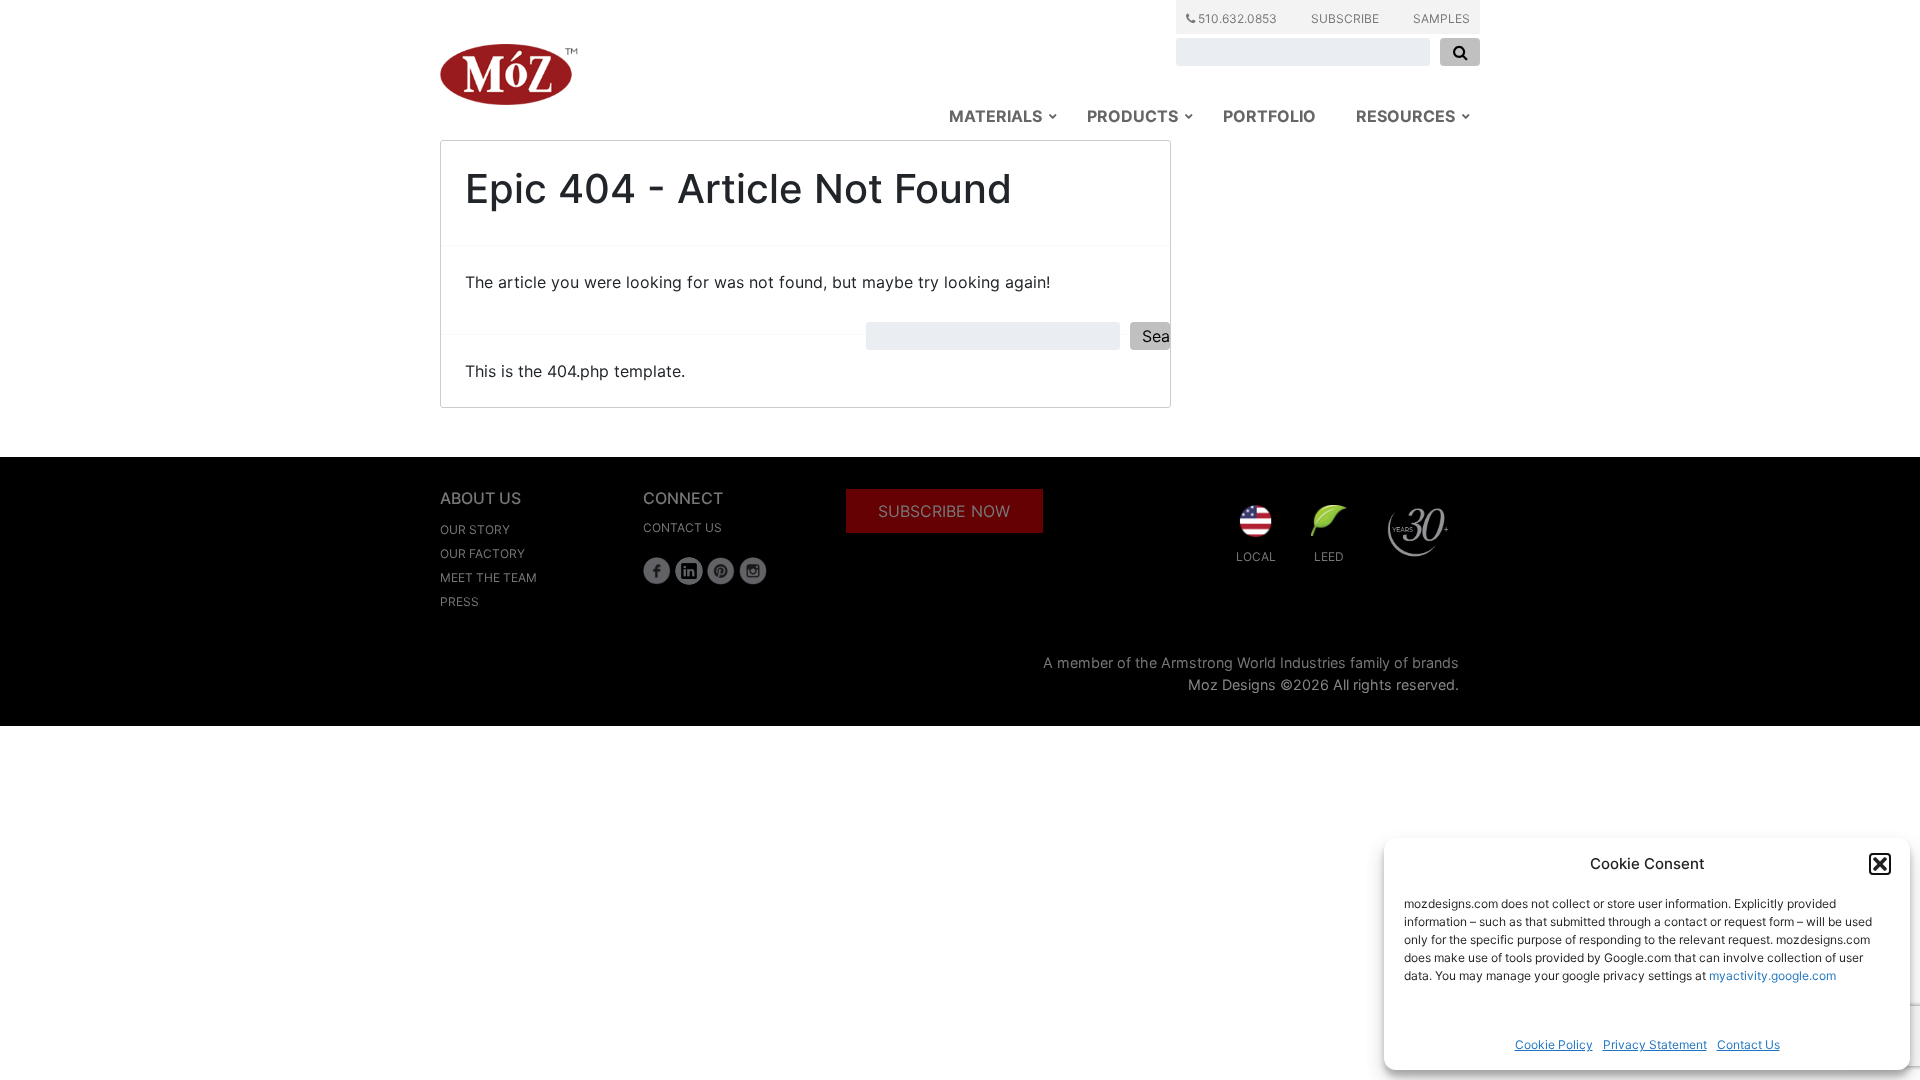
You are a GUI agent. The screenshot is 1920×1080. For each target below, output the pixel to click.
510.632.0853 (1236, 18)
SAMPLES (1441, 18)
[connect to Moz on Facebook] (657, 571)
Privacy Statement (1655, 1044)
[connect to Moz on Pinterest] (721, 571)
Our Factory (482, 553)
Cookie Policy (1554, 1044)
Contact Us (1748, 1044)
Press (459, 601)
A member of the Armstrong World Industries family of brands (1251, 662)
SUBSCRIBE (1345, 18)
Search (1156, 336)
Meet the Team (488, 577)
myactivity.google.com (1772, 975)
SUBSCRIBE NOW (944, 511)
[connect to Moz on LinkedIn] (689, 571)
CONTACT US (682, 527)
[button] (1880, 864)
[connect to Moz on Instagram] (753, 571)
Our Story (475, 529)
